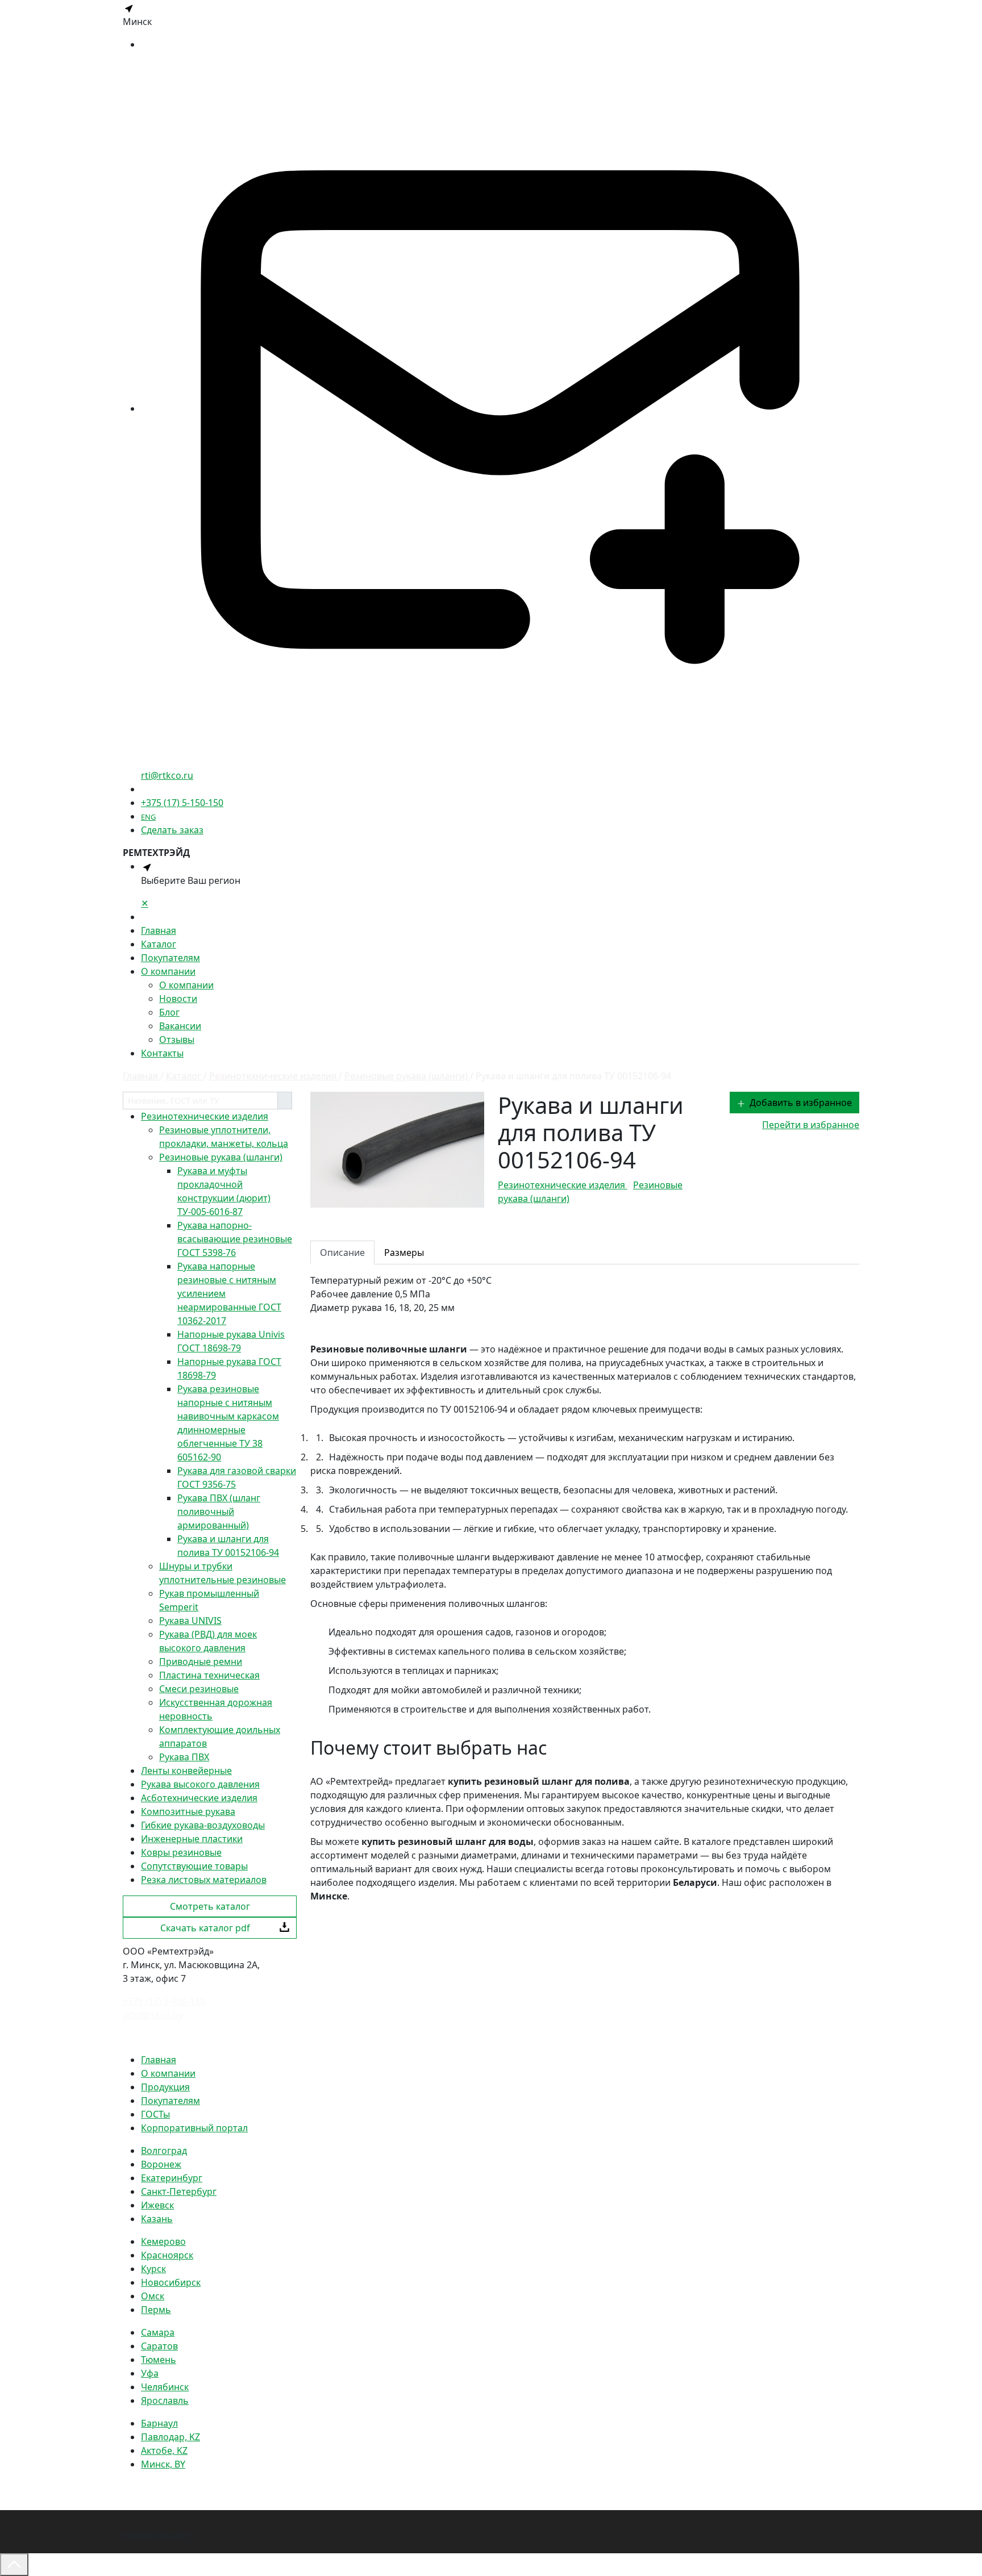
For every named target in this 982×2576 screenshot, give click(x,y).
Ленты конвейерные (186, 1771)
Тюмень (159, 2360)
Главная (159, 930)
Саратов (159, 2346)
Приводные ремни (201, 1661)
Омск (153, 2296)
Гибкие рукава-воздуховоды (203, 1825)
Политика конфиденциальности (194, 2037)
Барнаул (159, 2423)
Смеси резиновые (199, 1689)
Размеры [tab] (404, 1252)
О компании (168, 971)
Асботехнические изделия (199, 1798)
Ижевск (157, 2205)
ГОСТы (155, 2114)
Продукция (165, 2087)
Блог (169, 1012)
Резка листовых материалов (204, 1880)
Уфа (150, 2373)
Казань (157, 2219)
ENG (148, 817)
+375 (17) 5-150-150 (182, 803)
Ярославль (165, 2400)
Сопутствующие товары (194, 1866)
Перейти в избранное (811, 1125)
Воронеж (161, 2164)
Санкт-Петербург (179, 2191)
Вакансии (180, 1026)
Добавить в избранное (801, 1103)
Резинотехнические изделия (205, 1116)
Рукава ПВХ (184, 1757)
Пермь (156, 2310)
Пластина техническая (209, 1675)
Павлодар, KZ (170, 2437)
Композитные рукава (188, 1811)
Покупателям (170, 958)
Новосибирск (171, 2282)
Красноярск (167, 2255)
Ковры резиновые (181, 1852)
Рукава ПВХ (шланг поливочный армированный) (219, 1512)
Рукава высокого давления (200, 1784)
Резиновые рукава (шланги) (221, 1157)
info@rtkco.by (153, 2015)
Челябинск (165, 2387)
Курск (153, 2269)
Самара (158, 2332)
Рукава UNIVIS (190, 1621)
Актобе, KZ (164, 2450)
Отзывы (177, 1039)
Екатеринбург (172, 2178)
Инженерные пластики (192, 1839)
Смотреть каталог (210, 1906)
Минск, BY (163, 2464)
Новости (178, 999)
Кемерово (163, 2241)
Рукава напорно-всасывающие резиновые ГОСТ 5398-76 (235, 1239)
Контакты (162, 1053)
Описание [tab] (342, 1252)
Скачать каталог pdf (205, 1928)
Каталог (159, 944)
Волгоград (164, 2151)
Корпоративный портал (194, 2128)
